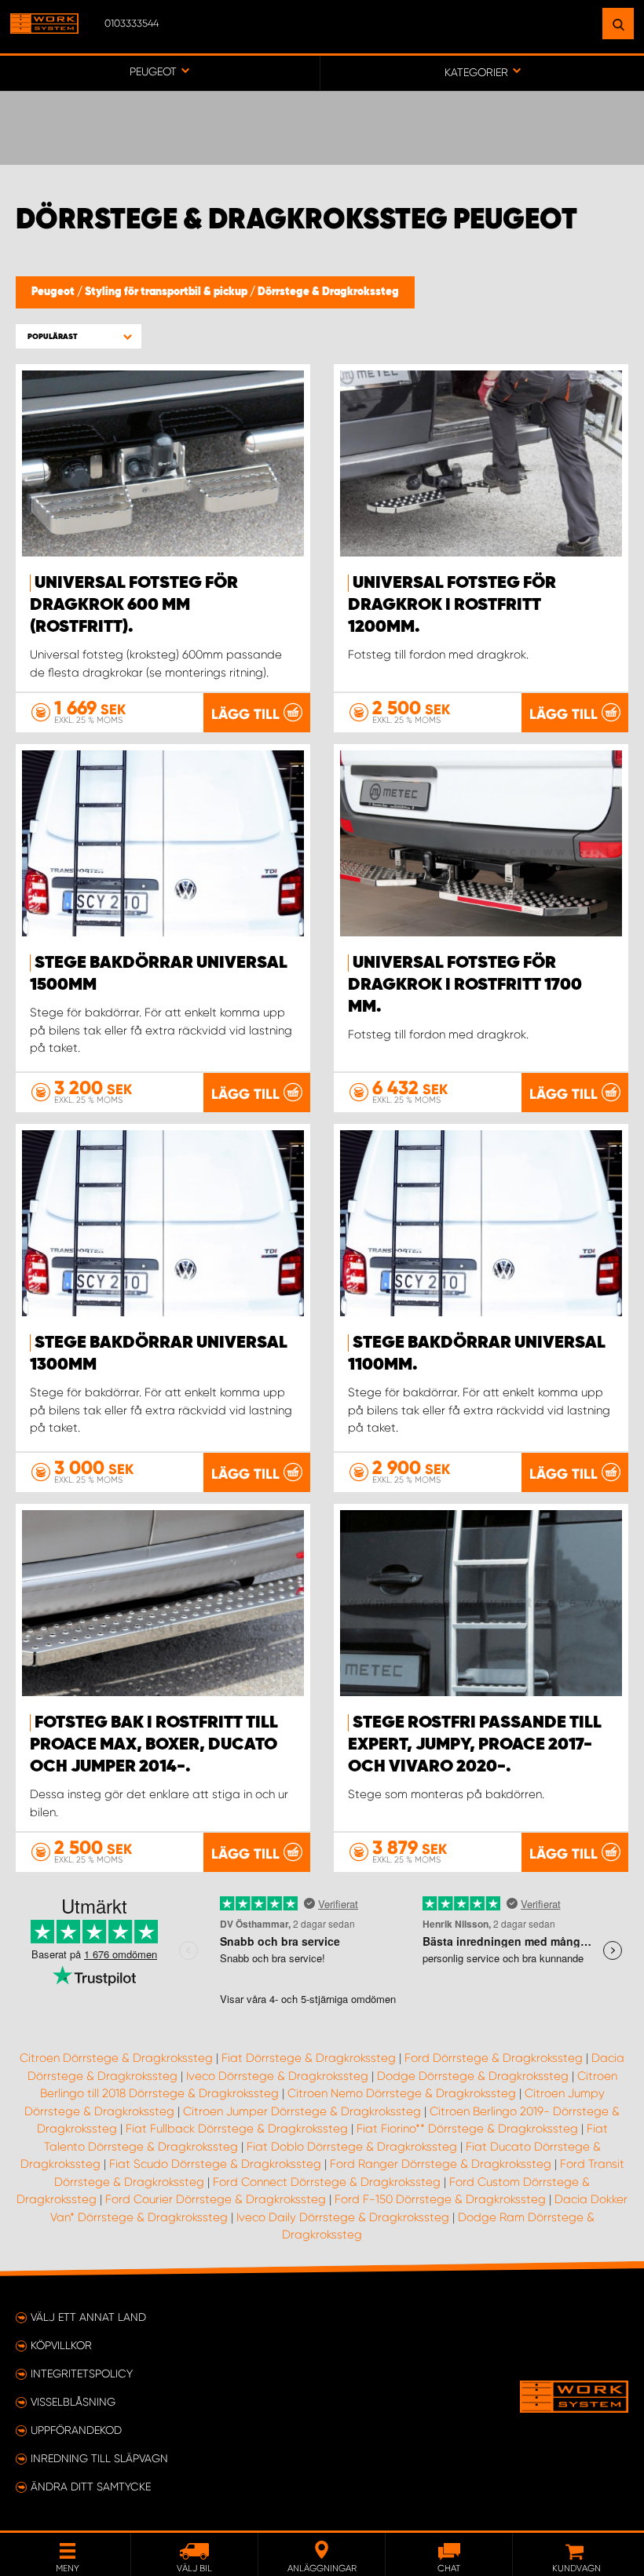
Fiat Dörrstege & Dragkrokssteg (309, 2058)
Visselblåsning (73, 2402)
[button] (79, 336)
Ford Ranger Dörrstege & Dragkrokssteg (441, 2164)
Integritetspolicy (82, 2373)
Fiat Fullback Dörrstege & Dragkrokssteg (237, 2129)
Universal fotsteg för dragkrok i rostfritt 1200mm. (452, 605)
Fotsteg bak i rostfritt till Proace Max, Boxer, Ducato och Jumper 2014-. (154, 1745)
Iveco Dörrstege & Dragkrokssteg (277, 2076)
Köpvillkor (61, 2345)
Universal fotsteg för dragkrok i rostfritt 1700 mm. (465, 985)
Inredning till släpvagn (99, 2458)
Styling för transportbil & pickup (167, 292)
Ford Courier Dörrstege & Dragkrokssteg (216, 2199)
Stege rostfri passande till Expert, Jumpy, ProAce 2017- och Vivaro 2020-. (475, 1745)
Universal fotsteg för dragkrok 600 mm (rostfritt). (134, 605)
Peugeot (54, 292)
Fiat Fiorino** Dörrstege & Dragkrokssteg (467, 2129)
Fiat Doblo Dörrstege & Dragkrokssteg (352, 2147)
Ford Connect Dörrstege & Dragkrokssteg (327, 2182)
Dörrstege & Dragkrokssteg (328, 292)
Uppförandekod (76, 2430)
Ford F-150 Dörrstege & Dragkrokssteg (440, 2199)
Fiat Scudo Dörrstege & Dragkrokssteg (215, 2164)
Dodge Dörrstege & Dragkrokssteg (473, 2076)
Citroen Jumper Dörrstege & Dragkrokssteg (302, 2111)
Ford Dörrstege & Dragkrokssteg (494, 2058)
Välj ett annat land (88, 2317)
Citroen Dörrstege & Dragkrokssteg (116, 2058)
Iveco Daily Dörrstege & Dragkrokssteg (343, 2217)
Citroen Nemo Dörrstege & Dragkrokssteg (402, 2093)
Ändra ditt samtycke (91, 2487)
